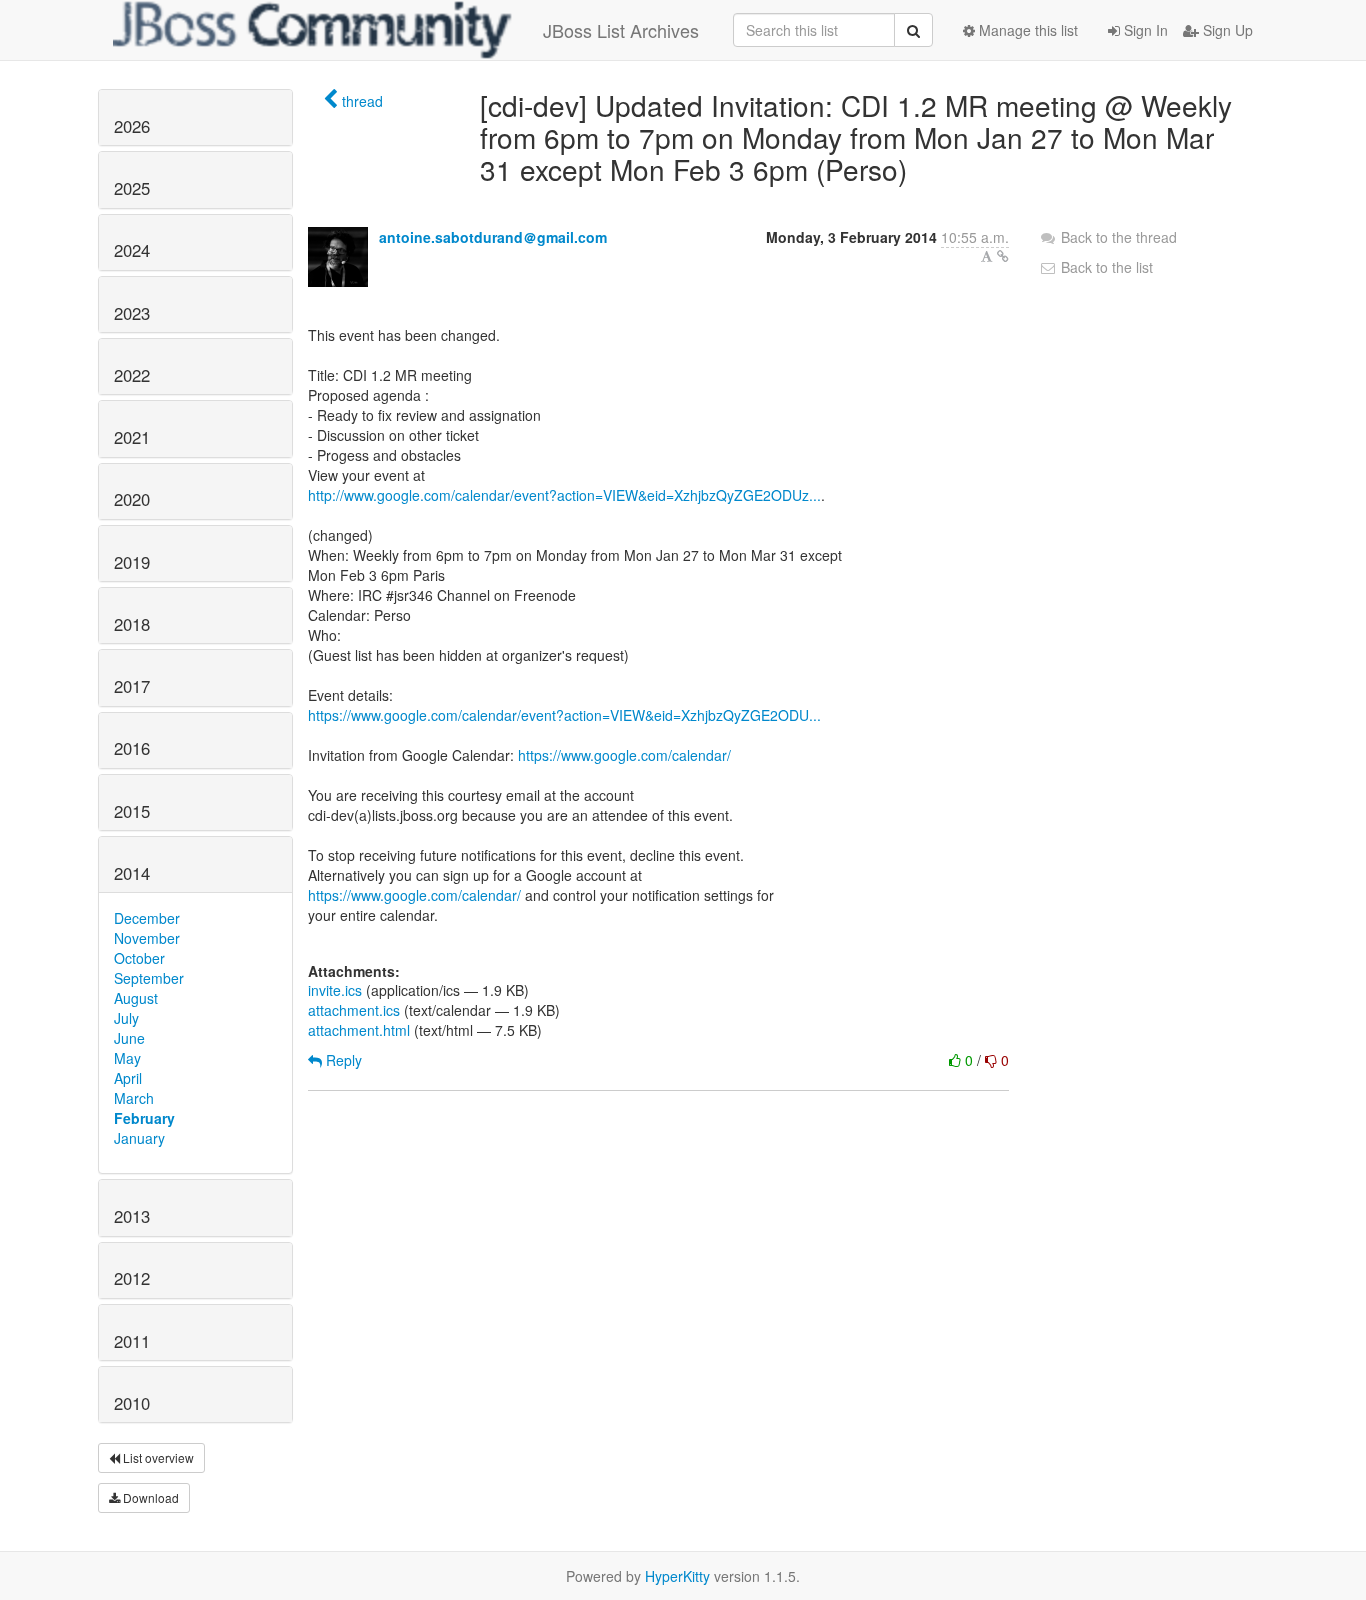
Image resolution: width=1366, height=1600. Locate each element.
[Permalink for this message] (1003, 256)
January (139, 1138)
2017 (132, 686)
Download (149, 1497)
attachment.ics (354, 1010)
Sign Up (1226, 30)
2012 (132, 1278)
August (136, 998)
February (144, 1118)
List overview (157, 1457)
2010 (132, 1403)
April (128, 1078)
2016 (132, 748)
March (134, 1098)
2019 (132, 562)
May (127, 1058)
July (126, 1018)
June (129, 1038)
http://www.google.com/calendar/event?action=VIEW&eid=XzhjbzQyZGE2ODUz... (564, 495)
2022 (132, 375)
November (147, 938)
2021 (132, 437)
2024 (132, 250)
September (149, 978)
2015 (132, 811)
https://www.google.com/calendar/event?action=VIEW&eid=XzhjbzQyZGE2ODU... (564, 715)
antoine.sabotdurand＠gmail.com (493, 237)
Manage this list (1026, 30)
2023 (132, 313)
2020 (132, 499)
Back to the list (1105, 267)
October (139, 958)
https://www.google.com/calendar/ (624, 755)
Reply (342, 1060)
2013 (132, 1216)
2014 (132, 873)
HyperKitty (677, 1576)
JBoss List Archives (621, 30)
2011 (132, 1341)
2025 (132, 188)
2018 (132, 624)
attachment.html (359, 1030)
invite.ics (335, 990)
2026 (132, 126)
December (147, 918)
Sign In (1144, 30)
